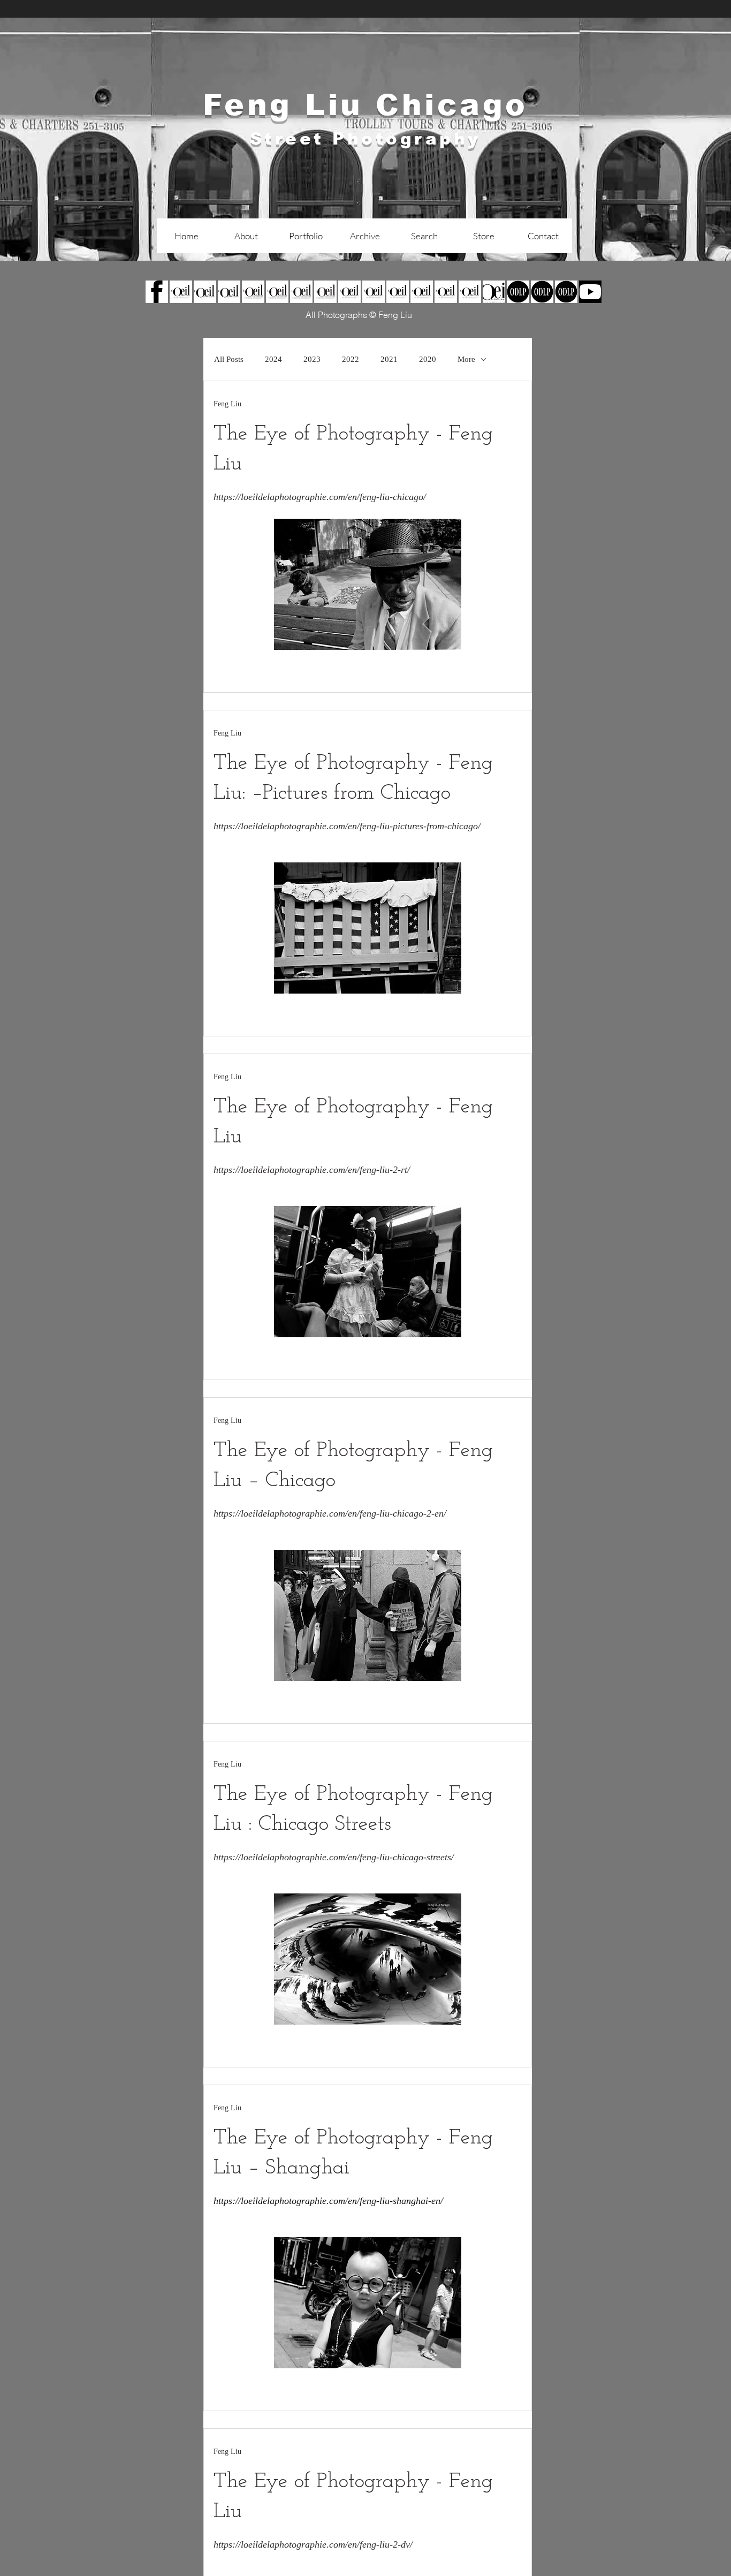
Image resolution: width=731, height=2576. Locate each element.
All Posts (229, 359)
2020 (428, 359)
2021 (389, 359)
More (466, 359)
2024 (273, 359)
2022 (351, 359)
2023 (312, 359)
